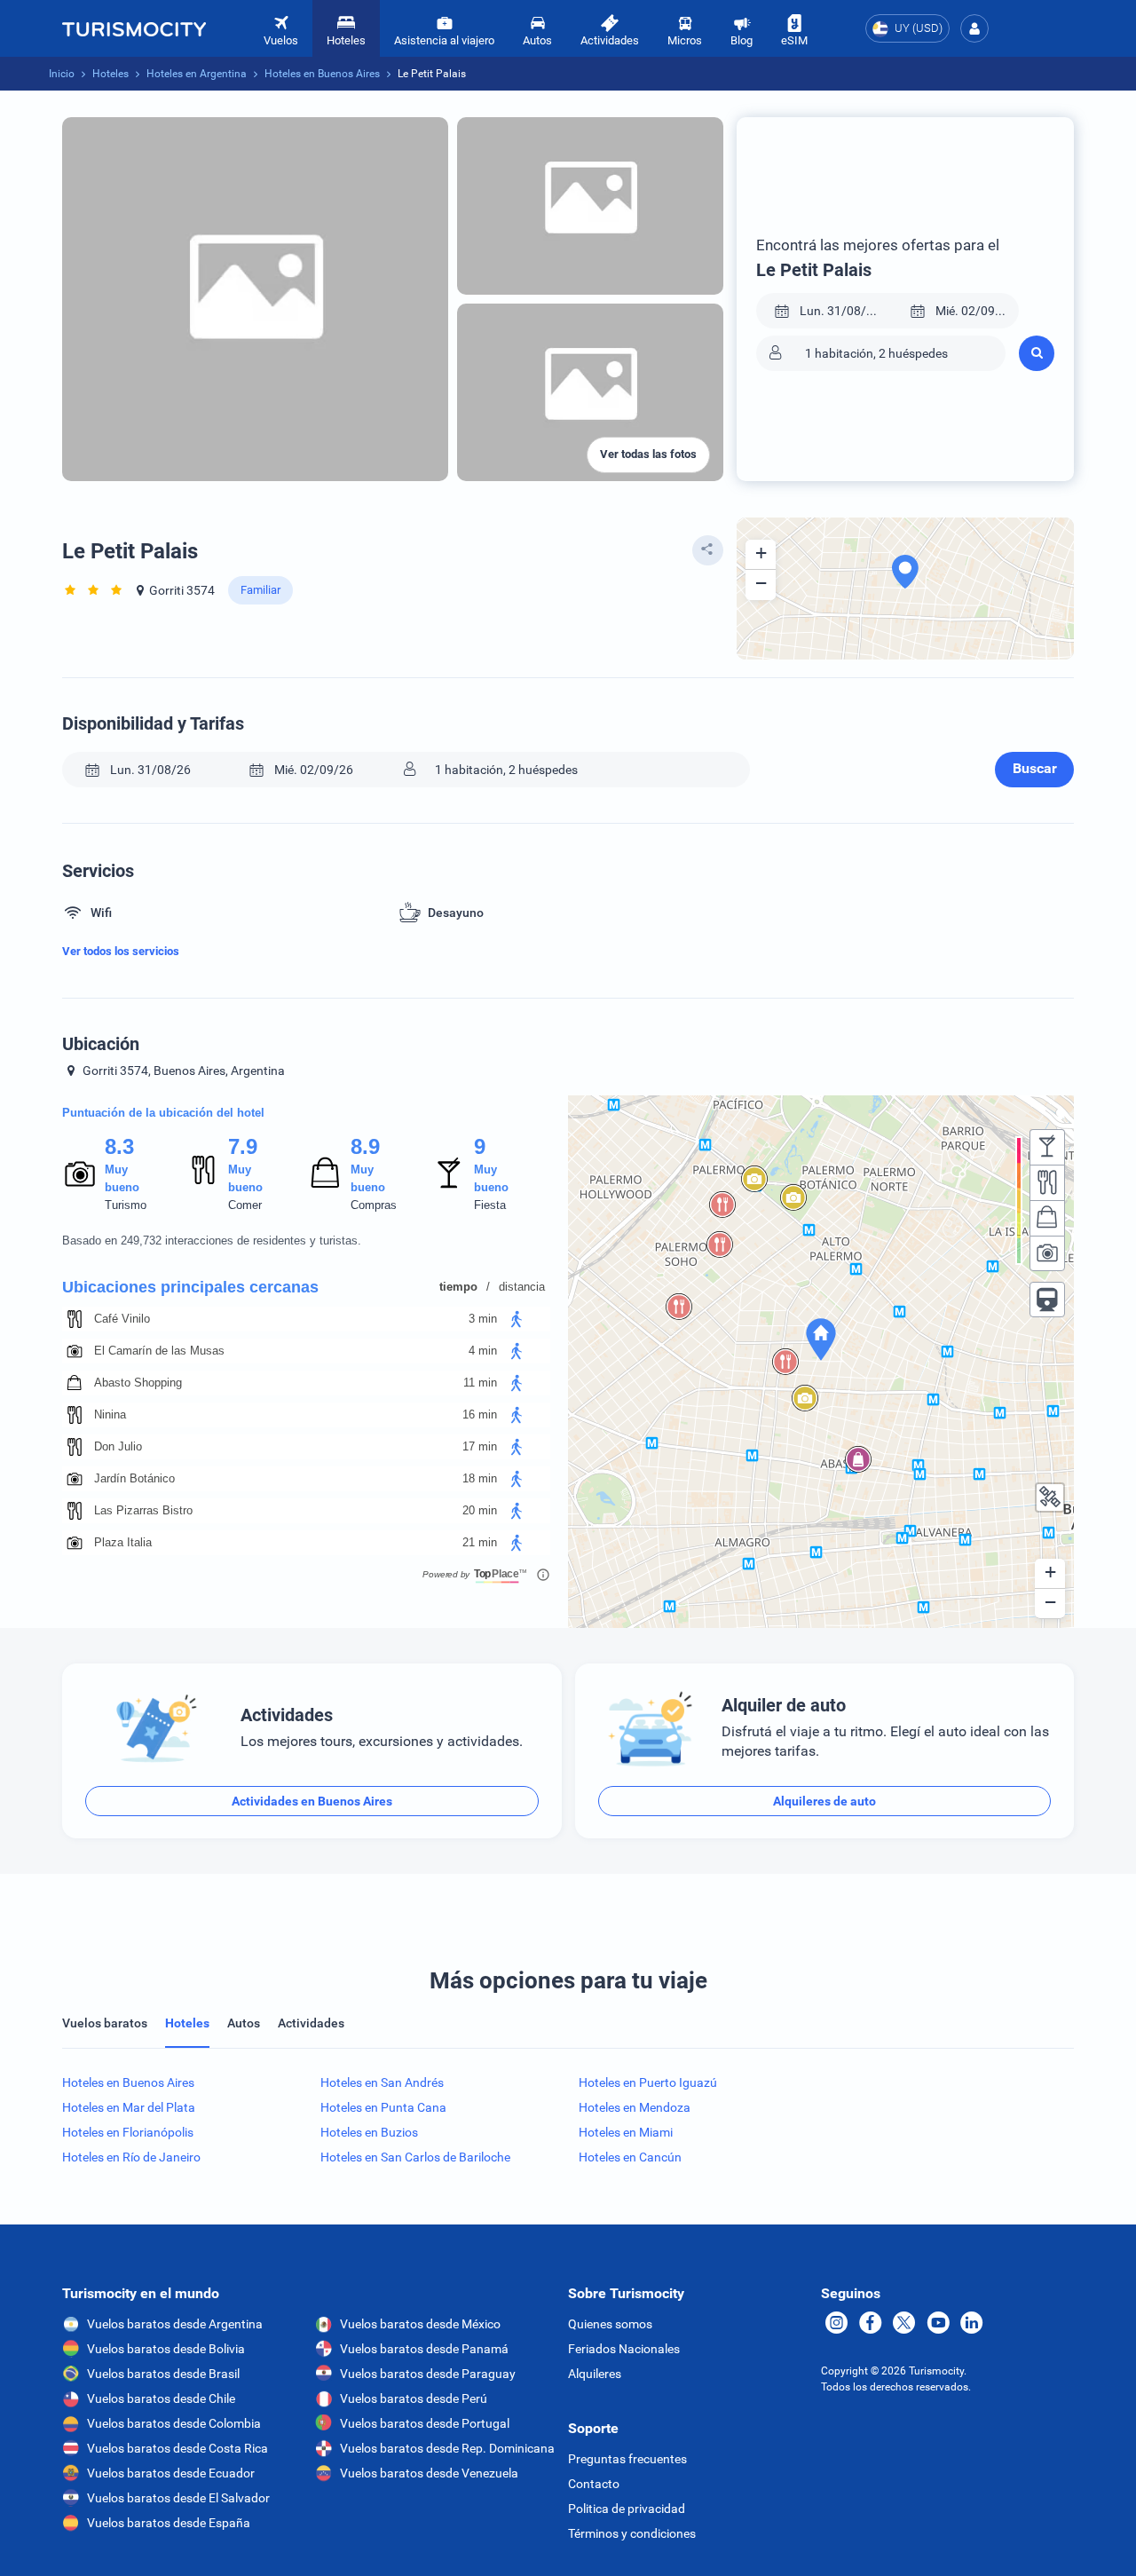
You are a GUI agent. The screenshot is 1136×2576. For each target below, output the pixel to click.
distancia (522, 1287)
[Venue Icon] (75, 1319)
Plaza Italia (123, 1542)
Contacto (594, 2484)
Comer (245, 1205)
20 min (480, 1510)
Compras (374, 1205)
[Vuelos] (134, 28)
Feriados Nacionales (624, 2349)
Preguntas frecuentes (627, 2459)
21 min (480, 1542)
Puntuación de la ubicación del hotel (163, 1113)
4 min (483, 1351)
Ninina (110, 1414)
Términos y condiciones (632, 2533)
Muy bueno (122, 1178)
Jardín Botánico (134, 1478)
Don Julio (118, 1446)
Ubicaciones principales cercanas (190, 1287)
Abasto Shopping (138, 1383)
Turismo (126, 1205)
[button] (974, 28)
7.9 (242, 1146)
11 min (480, 1383)
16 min (480, 1414)
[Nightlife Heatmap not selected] (1047, 1147)
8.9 (365, 1146)
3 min (483, 1319)
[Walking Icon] (517, 1319)
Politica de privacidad (627, 2509)
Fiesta (490, 1205)
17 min (480, 1446)
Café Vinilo (122, 1319)
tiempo (458, 1287)
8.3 (119, 1146)
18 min (480, 1478)
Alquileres (595, 2374)
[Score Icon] (80, 1173)
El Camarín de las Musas (159, 1351)
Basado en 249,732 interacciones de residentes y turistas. (212, 1241)
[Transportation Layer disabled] (1047, 1300)
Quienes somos (610, 2324)
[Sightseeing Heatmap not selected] (1047, 1253)
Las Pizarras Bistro (143, 1510)
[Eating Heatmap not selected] (1047, 1182)
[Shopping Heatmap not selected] (1047, 1218)
